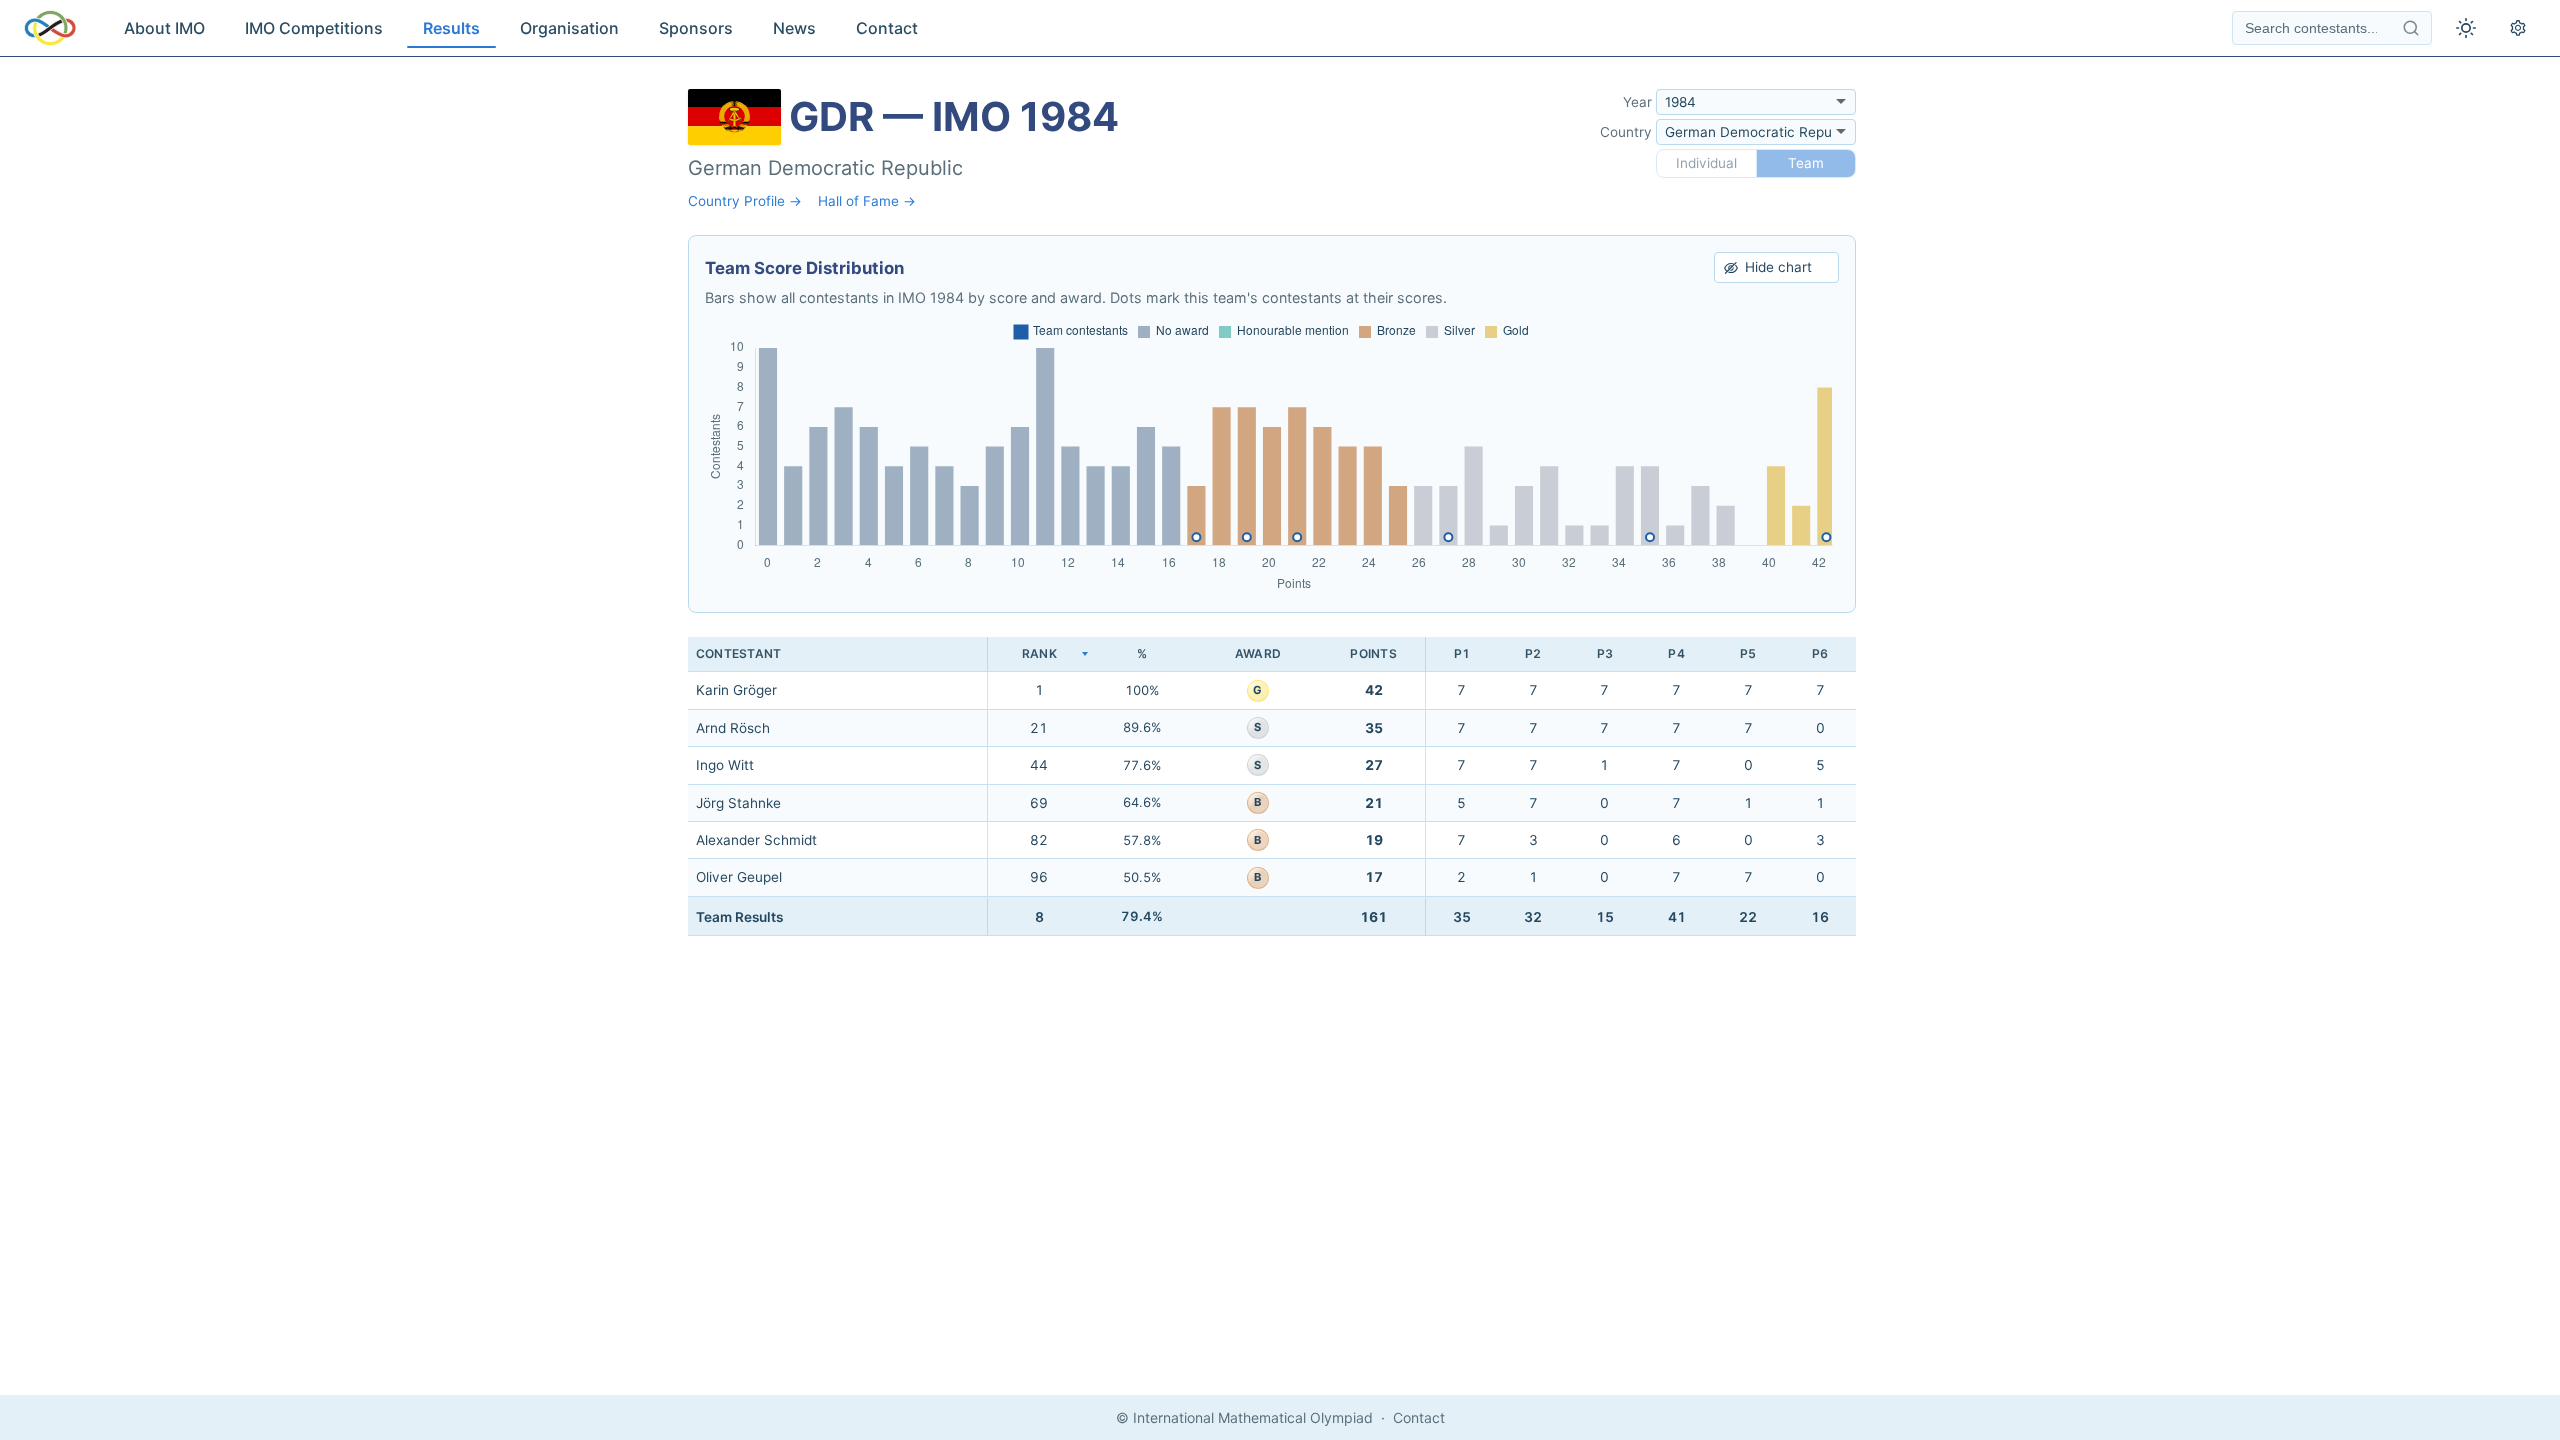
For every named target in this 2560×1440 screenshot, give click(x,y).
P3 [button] (1605, 653)
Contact (887, 28)
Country (1626, 132)
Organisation (569, 28)
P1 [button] (1462, 653)
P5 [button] (1748, 653)
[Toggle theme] (2466, 28)
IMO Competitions (314, 28)
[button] (1039, 654)
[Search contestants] (2411, 28)
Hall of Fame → (867, 201)
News (794, 28)
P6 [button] (1820, 653)
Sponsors (696, 28)
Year (1637, 102)
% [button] (1142, 653)
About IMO (164, 28)
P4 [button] (1676, 653)
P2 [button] (1533, 653)
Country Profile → (745, 201)
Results (451, 28)
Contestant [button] (738, 653)
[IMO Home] (50, 28)
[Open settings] (2518, 28)
